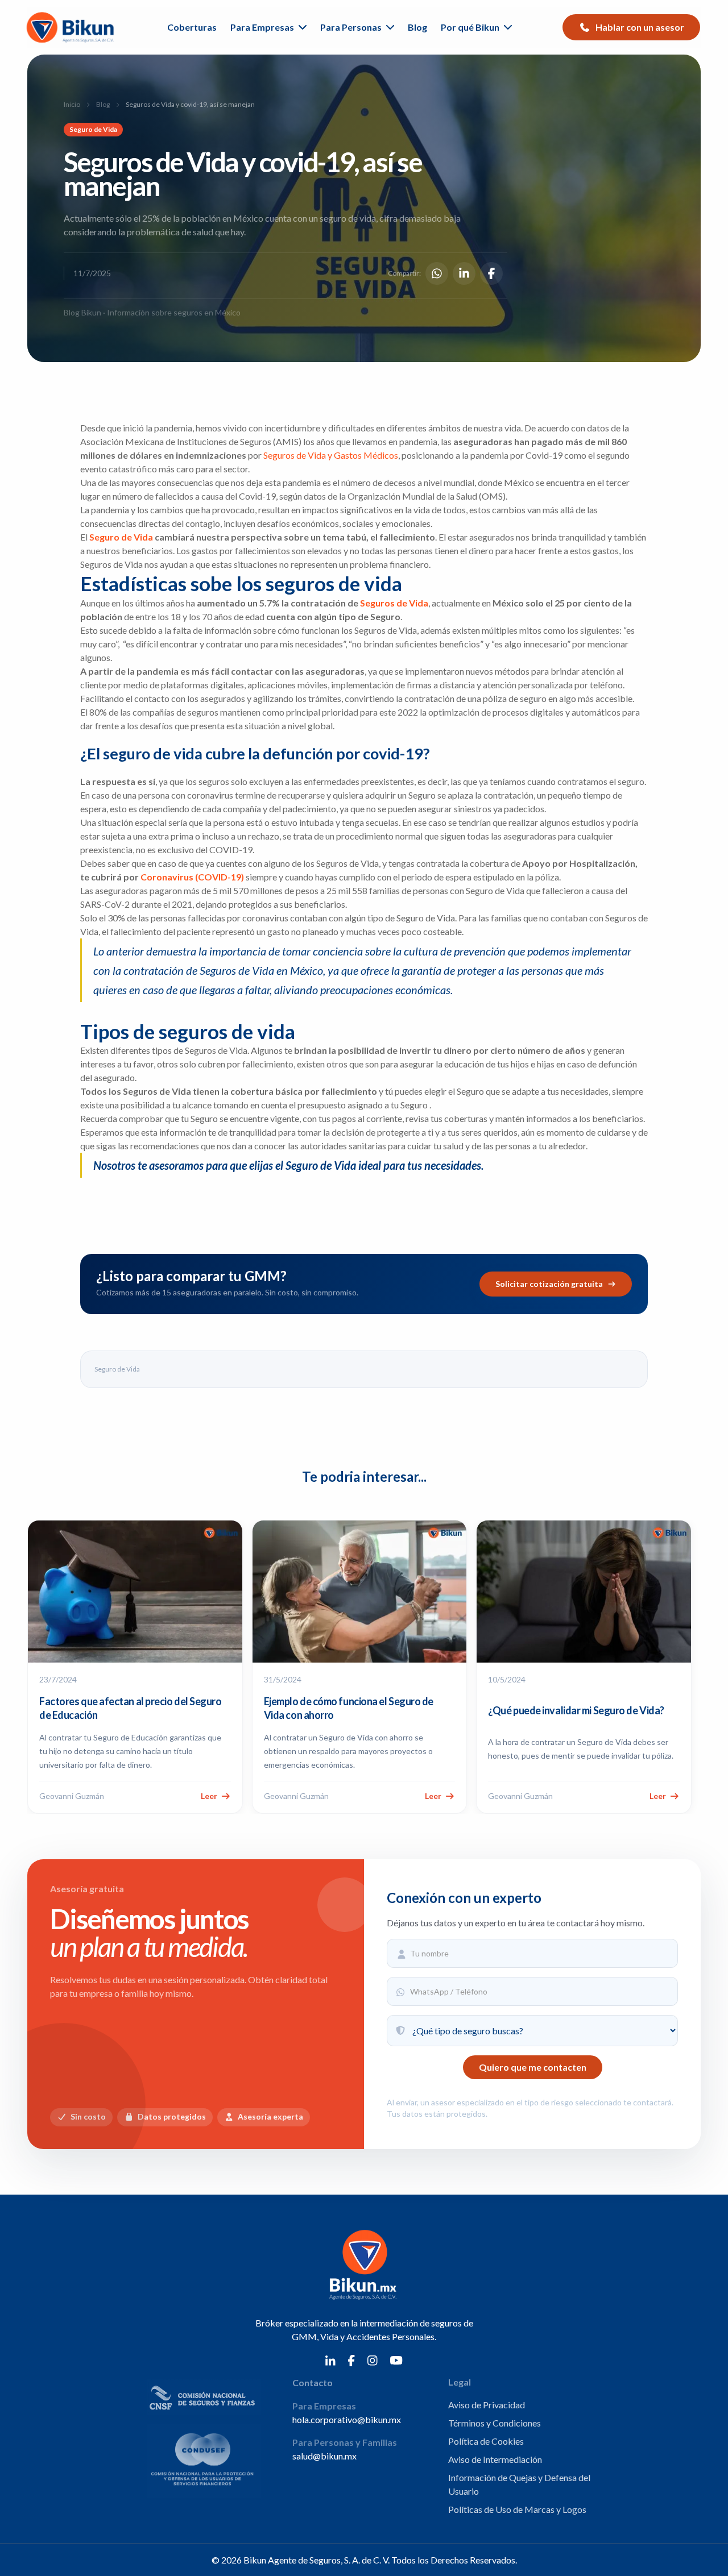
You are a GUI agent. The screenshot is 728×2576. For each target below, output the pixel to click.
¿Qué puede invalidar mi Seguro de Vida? (576, 1710)
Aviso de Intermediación (495, 2459)
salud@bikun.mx (324, 2456)
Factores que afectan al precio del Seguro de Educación (131, 1708)
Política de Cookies (486, 2441)
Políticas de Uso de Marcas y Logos (517, 2509)
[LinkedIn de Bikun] (330, 2359)
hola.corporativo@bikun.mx (347, 2419)
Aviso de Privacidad (487, 2405)
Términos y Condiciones (495, 2423)
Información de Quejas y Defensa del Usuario (519, 2484)
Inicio (72, 104)
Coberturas (192, 27)
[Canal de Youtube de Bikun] (396, 2359)
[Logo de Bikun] (72, 27)
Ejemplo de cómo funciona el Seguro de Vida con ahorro (349, 1708)
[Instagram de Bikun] (373, 2359)
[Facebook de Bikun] (351, 2359)
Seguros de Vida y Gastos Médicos (331, 455)
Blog (417, 27)
